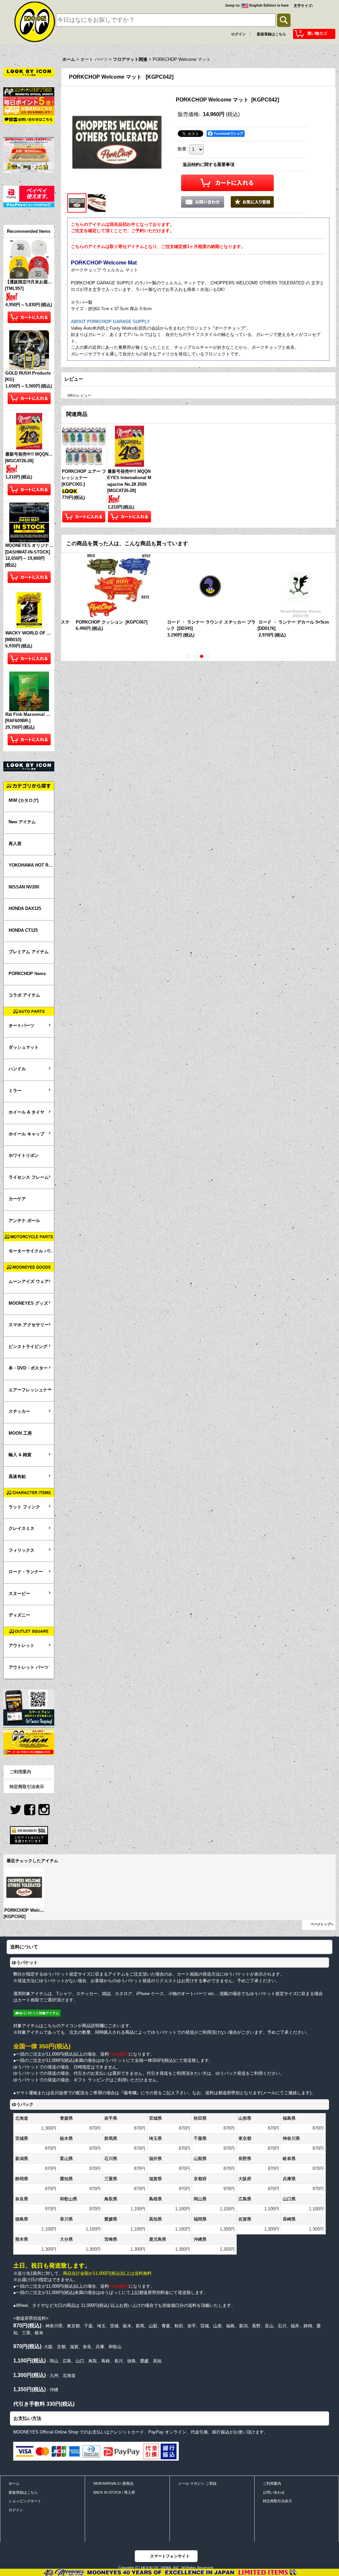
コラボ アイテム (24, 995)
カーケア (17, 1199)
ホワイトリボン (24, 1155)
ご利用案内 (20, 1772)
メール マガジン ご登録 (197, 2483)
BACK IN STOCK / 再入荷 (114, 2492)
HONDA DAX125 (25, 908)
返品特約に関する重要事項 (209, 164)
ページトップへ (322, 1924)
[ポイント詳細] (29, 101)
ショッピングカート (25, 2501)
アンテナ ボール (24, 1221)
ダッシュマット (24, 1047)
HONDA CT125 (23, 930)
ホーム (14, 2483)
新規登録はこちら (271, 34)
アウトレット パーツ (29, 1667)
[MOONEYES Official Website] (29, 91)
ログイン (238, 34)
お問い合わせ (274, 2492)
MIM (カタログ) (24, 800)
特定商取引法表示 (27, 1787)
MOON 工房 (20, 1433)
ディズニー (19, 1615)
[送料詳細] (29, 110)
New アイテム (22, 822)
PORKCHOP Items (27, 974)
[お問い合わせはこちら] (29, 119)
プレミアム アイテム (29, 952)
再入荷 (15, 844)
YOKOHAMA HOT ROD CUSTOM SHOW (31, 865)
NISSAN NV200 (24, 887)
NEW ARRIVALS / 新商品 (113, 2483)
